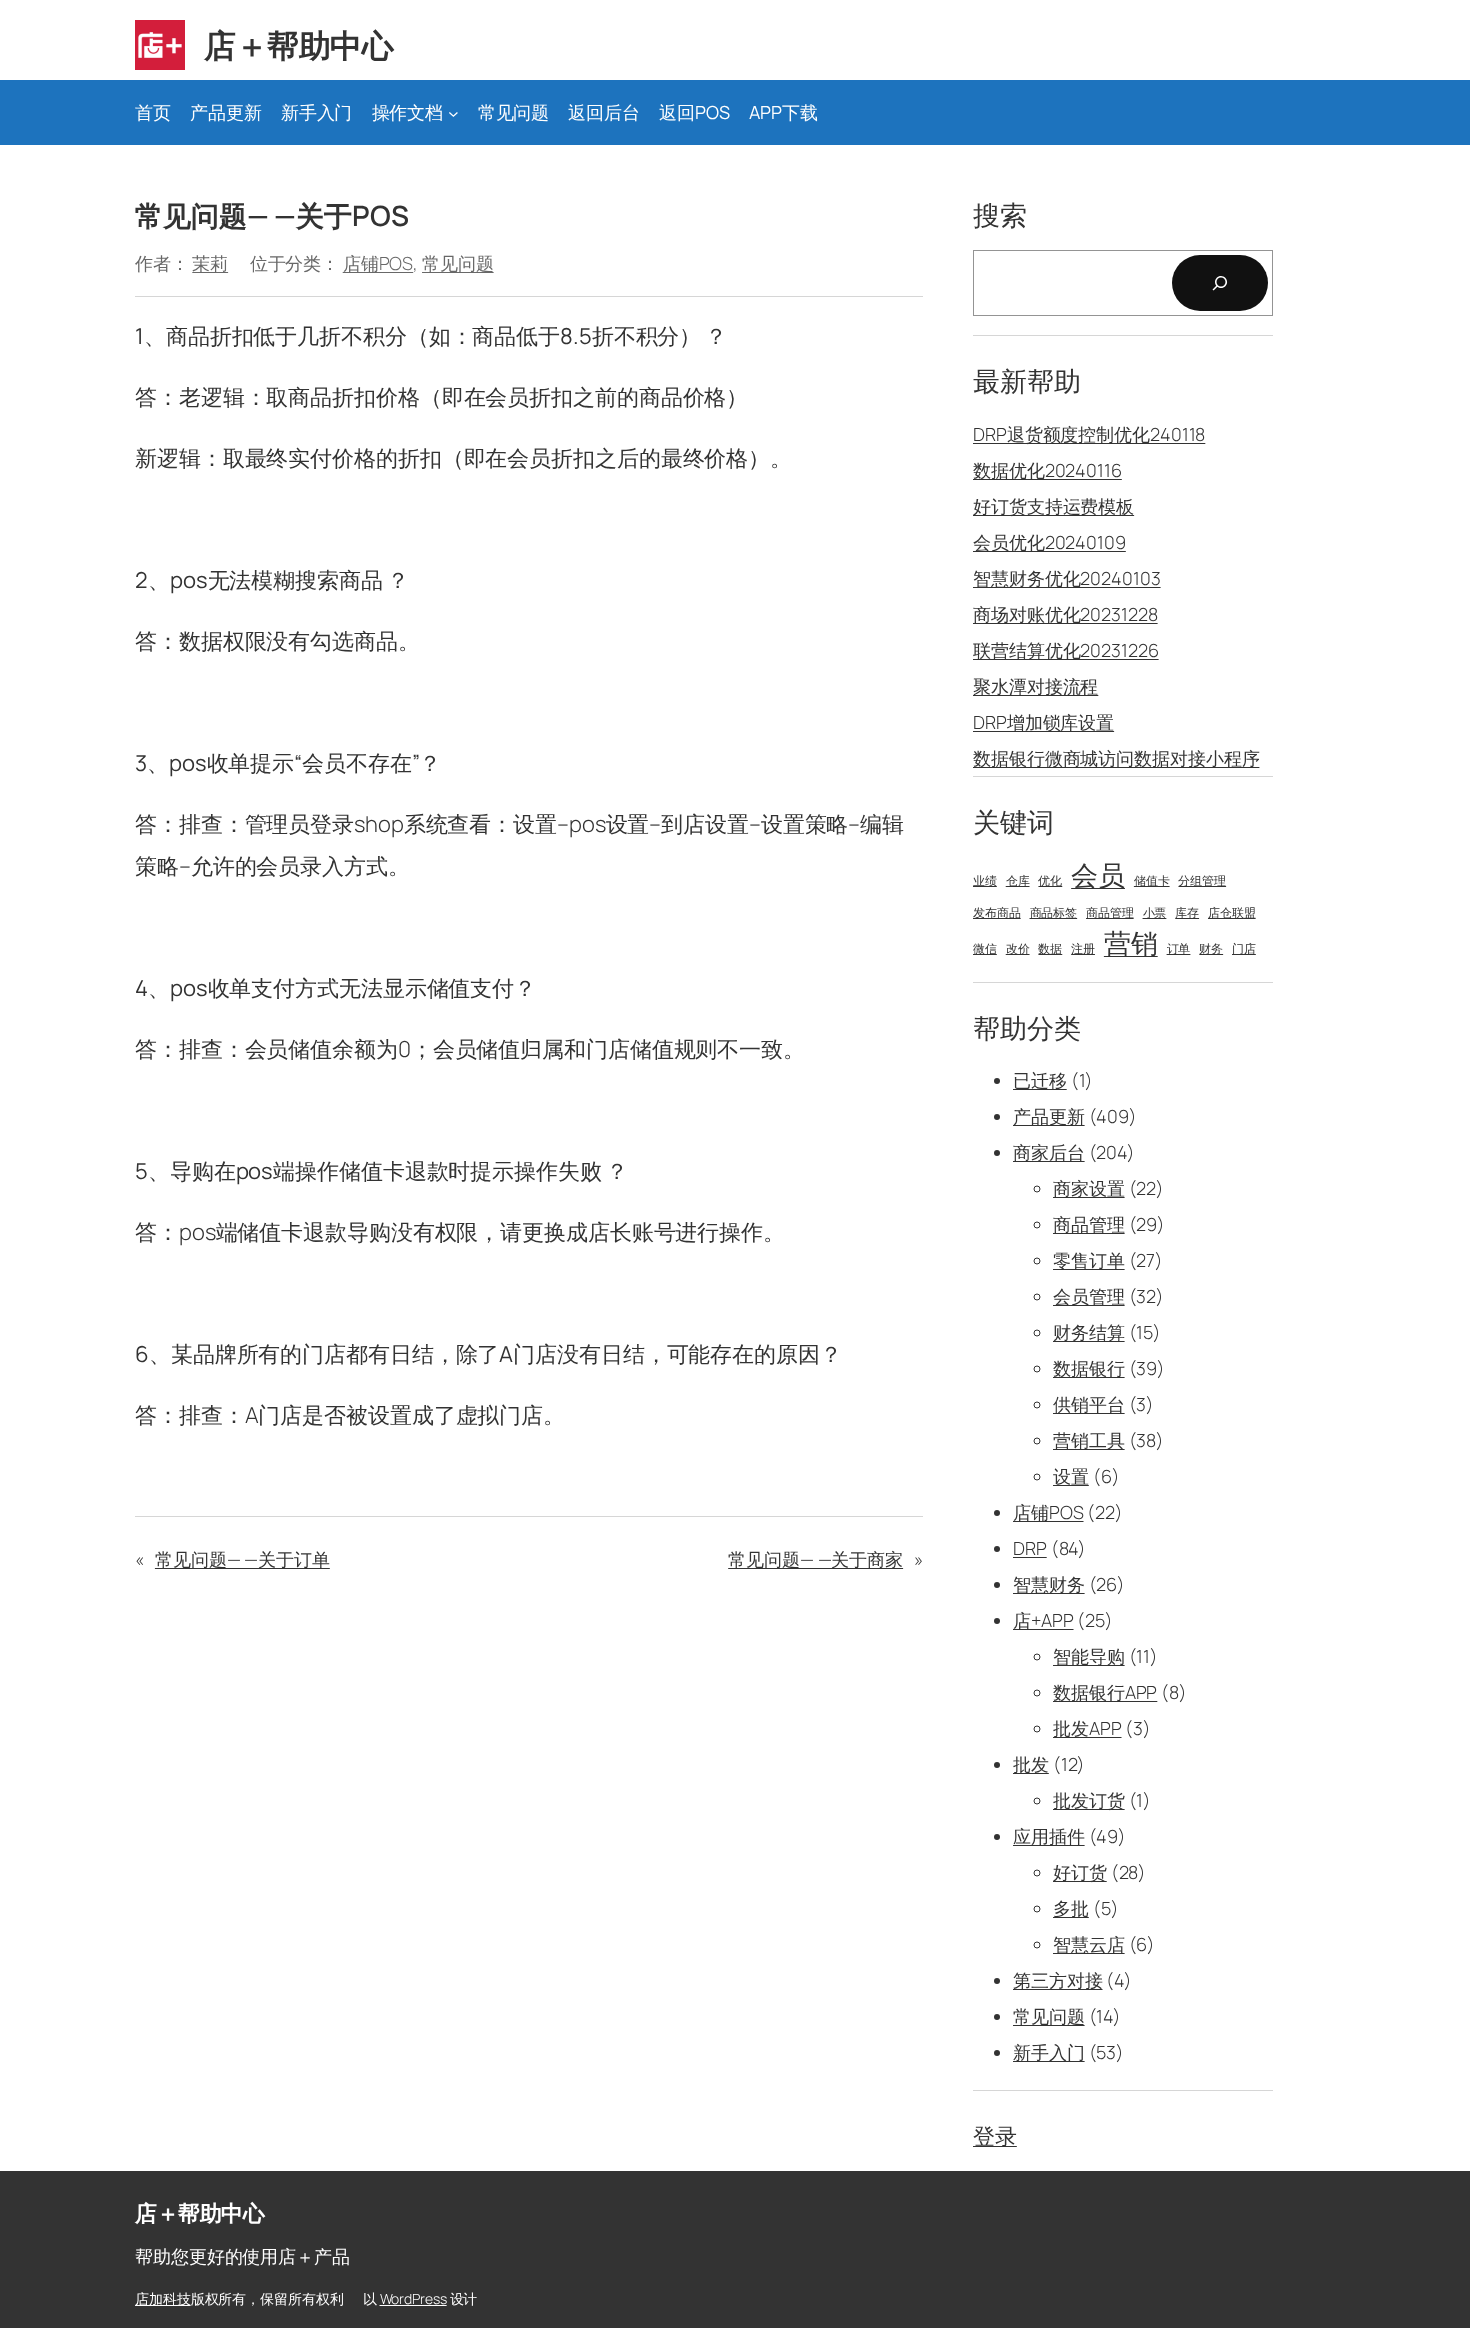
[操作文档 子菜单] (453, 112)
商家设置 (1089, 1188)
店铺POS (378, 263)
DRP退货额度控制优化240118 (1089, 434)
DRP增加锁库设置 (1043, 722)
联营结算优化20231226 (1066, 650)
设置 (1071, 1476)
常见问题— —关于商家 (815, 1559)
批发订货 (1089, 1800)
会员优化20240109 (1049, 542)
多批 (1071, 1908)
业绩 (985, 881)
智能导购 (1089, 1656)
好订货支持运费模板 (1053, 506)
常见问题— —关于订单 (242, 1559)
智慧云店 (1089, 1944)
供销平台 (1089, 1404)
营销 (1131, 943)
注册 (1083, 949)
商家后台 (1049, 1152)
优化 (1050, 881)
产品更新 (1049, 1116)
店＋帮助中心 (298, 45)
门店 (1244, 949)
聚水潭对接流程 (1035, 686)
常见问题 (458, 263)
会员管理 (1089, 1296)
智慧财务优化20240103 (1067, 578)
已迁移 (1040, 1080)
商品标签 (1054, 913)
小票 (1155, 913)
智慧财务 (1049, 1584)
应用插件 (1049, 1836)
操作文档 (408, 112)
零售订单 (1089, 1260)
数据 (1050, 949)
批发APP (1087, 1728)
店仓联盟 (1232, 913)
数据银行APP (1105, 1692)
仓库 (1018, 881)
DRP (1030, 1548)
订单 (1179, 949)
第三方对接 (1058, 1980)
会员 (1098, 875)
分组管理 (1202, 881)
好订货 (1080, 1872)
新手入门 (1049, 2052)
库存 (1187, 913)
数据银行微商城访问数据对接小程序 (1116, 758)
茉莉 (210, 263)
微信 (985, 949)
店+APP (1043, 1620)
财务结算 (1089, 1332)
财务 (1211, 949)
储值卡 (1152, 881)
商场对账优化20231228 (1065, 614)
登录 (995, 2136)
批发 (1031, 1764)
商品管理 (1110, 913)
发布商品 (997, 913)
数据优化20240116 (1047, 470)
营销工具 (1089, 1440)
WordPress (413, 2298)
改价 (1018, 949)
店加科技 (163, 2298)
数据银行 (1089, 1368)
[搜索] (1220, 283)
